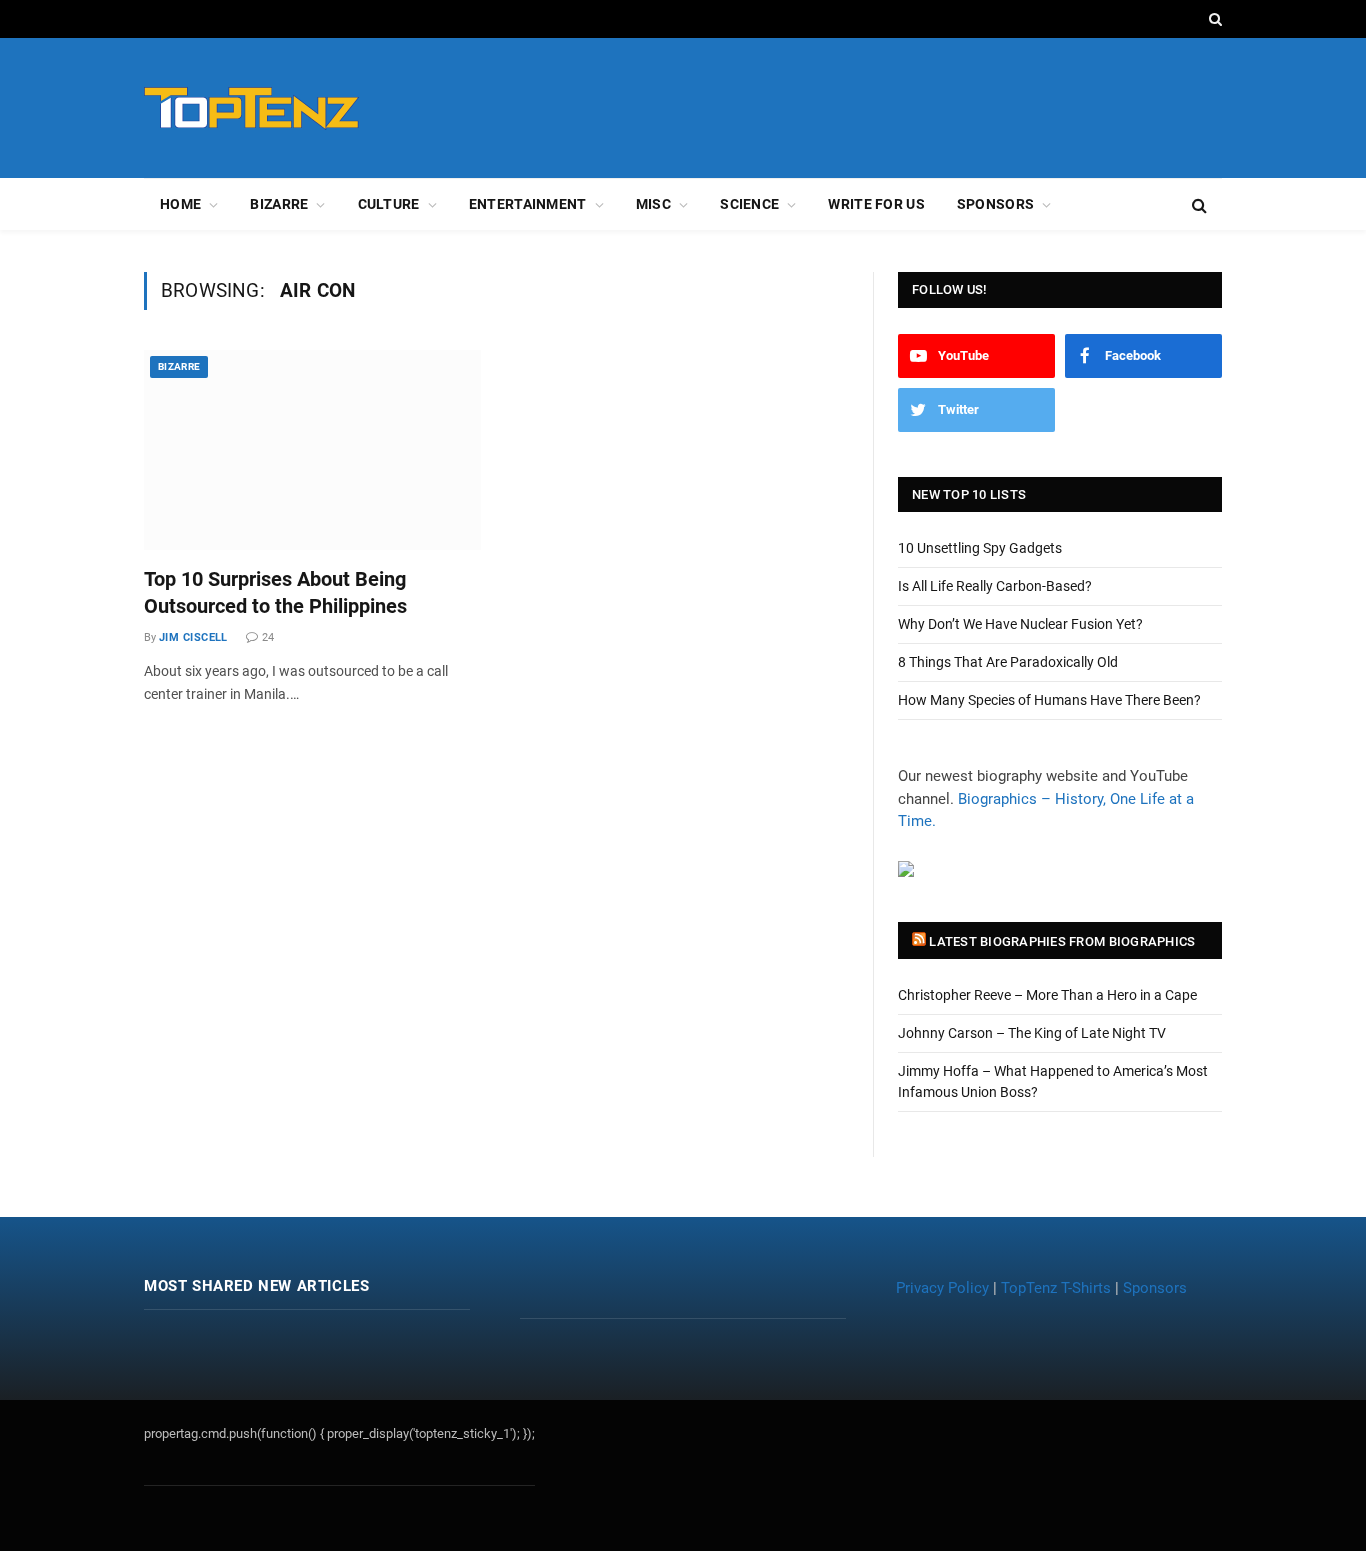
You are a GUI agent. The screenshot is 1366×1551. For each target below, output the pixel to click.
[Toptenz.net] (251, 108)
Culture (389, 204)
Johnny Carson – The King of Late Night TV (1032, 1033)
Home (180, 204)
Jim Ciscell (193, 637)
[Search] (1213, 19)
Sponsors (995, 204)
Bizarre (279, 204)
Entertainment (528, 204)
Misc (653, 204)
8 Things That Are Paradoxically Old (1008, 662)
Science (749, 204)
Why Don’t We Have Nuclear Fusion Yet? (1020, 624)
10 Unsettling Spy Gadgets (980, 548)
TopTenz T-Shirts (1056, 1288)
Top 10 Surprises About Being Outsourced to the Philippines (275, 592)
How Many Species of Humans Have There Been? (1049, 700)
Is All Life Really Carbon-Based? (995, 586)
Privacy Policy (942, 1288)
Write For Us (876, 204)
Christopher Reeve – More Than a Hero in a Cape (1047, 995)
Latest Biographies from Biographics (1062, 941)
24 (268, 637)
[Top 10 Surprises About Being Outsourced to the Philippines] (312, 450)
